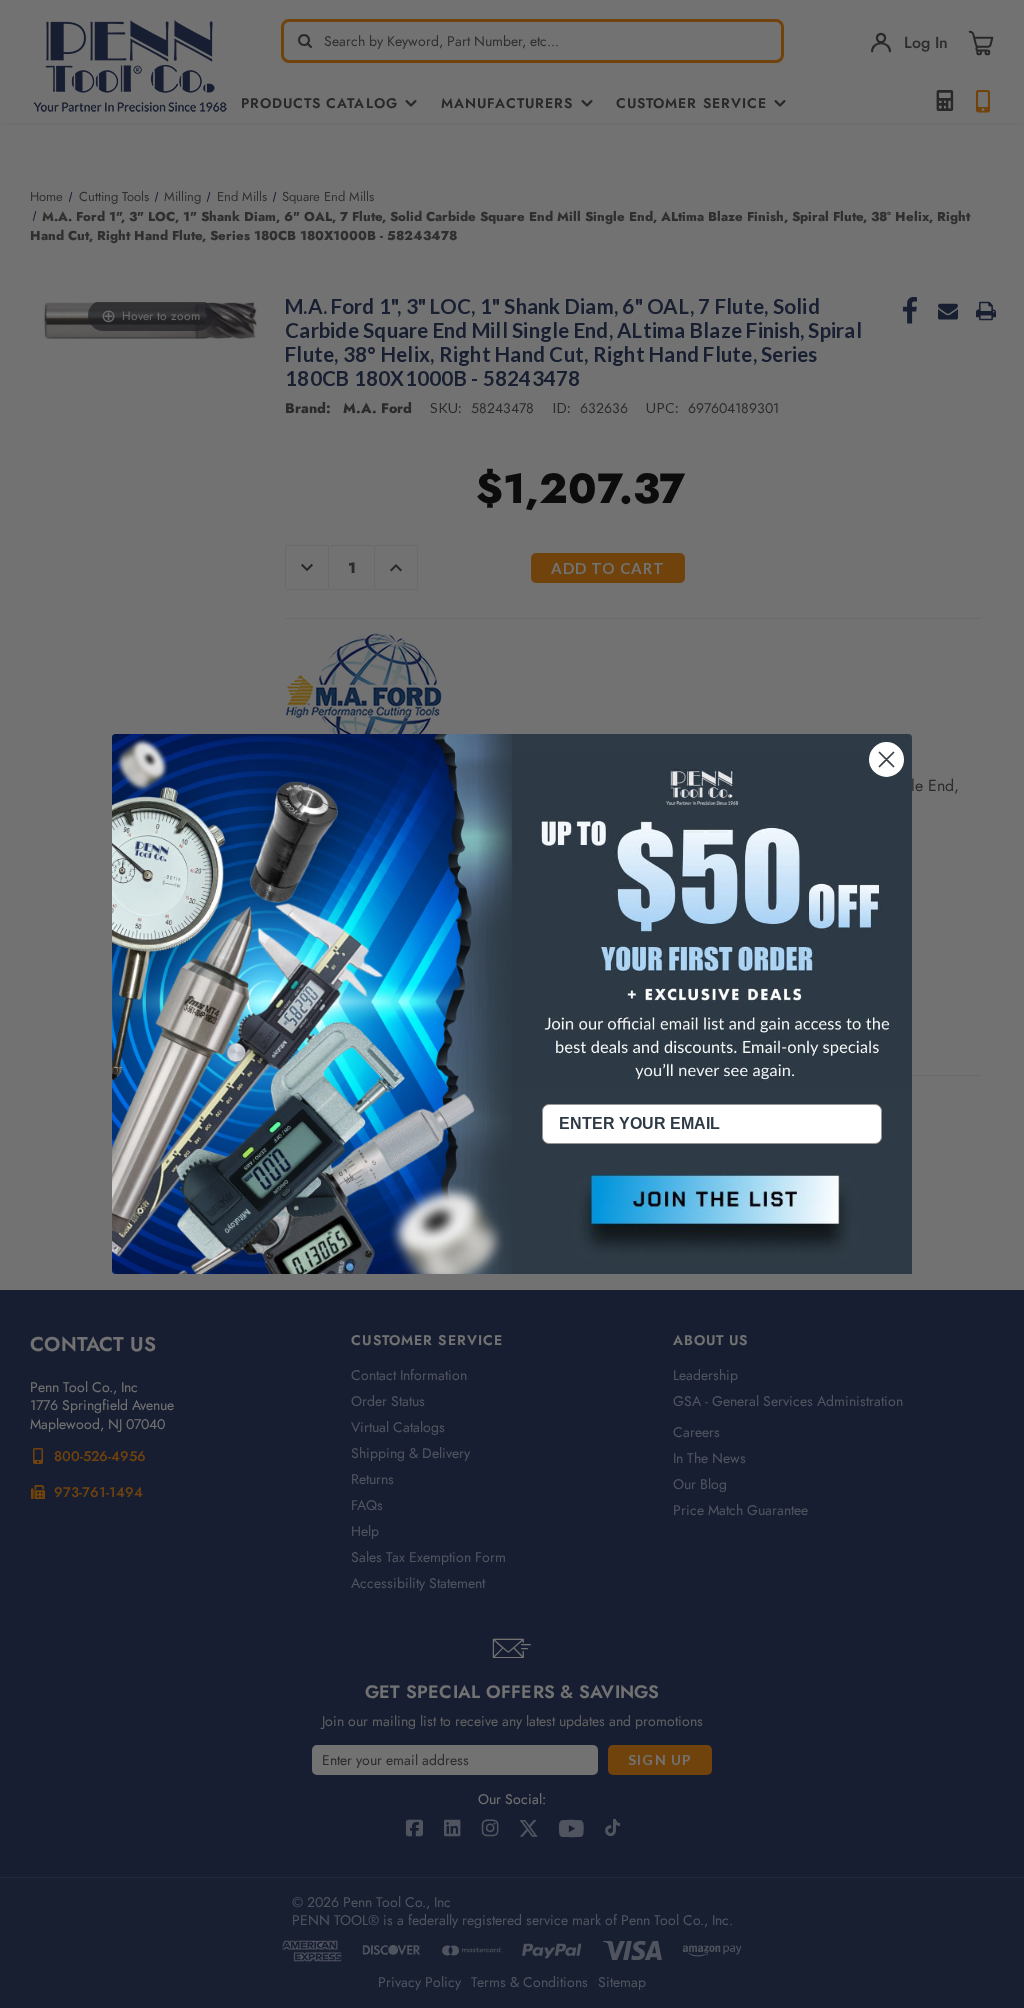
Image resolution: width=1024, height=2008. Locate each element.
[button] (712, 1216)
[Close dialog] (886, 759)
